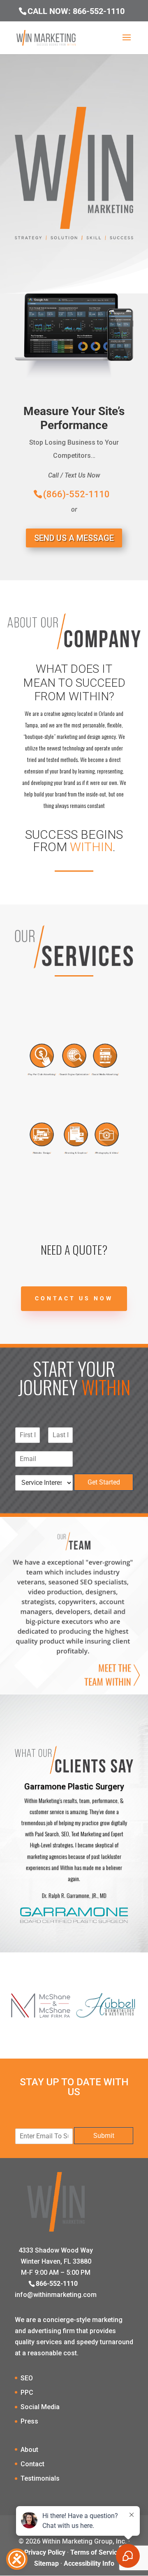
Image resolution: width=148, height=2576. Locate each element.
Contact (32, 2464)
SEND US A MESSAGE (74, 538)
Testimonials (40, 2478)
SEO (27, 2378)
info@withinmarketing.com (56, 2295)
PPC (27, 2392)
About (29, 2450)
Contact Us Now (74, 1298)
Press (29, 2421)
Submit (104, 2136)
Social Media (40, 2407)
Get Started (104, 1482)
